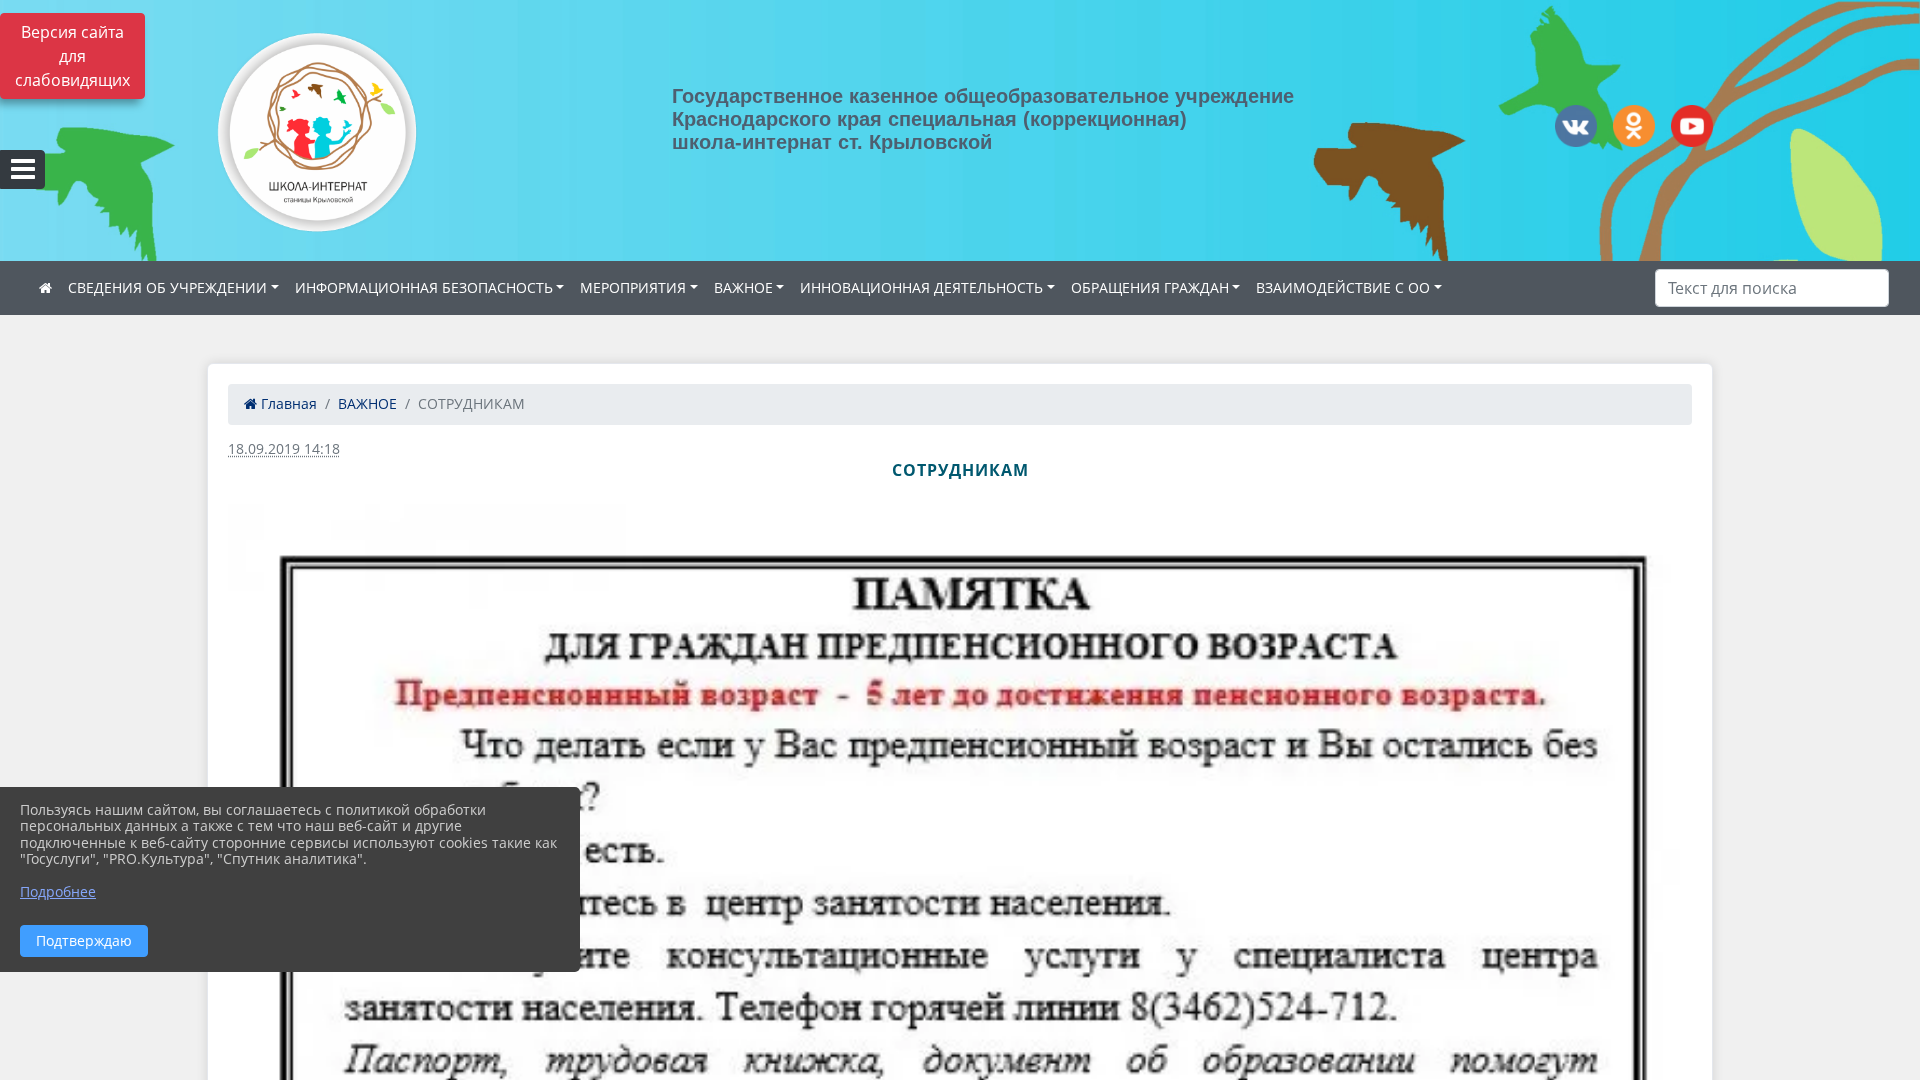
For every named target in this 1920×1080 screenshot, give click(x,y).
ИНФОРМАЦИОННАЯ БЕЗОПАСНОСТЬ (424, 287)
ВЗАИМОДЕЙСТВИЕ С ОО (1343, 287)
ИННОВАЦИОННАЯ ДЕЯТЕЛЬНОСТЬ (921, 287)
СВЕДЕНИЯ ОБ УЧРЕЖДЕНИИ (167, 287)
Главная (287, 403)
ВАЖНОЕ (743, 287)
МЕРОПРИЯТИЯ (633, 287)
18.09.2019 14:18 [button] (284, 448)
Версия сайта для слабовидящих (72, 56)
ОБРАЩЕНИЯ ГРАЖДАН (1150, 287)
